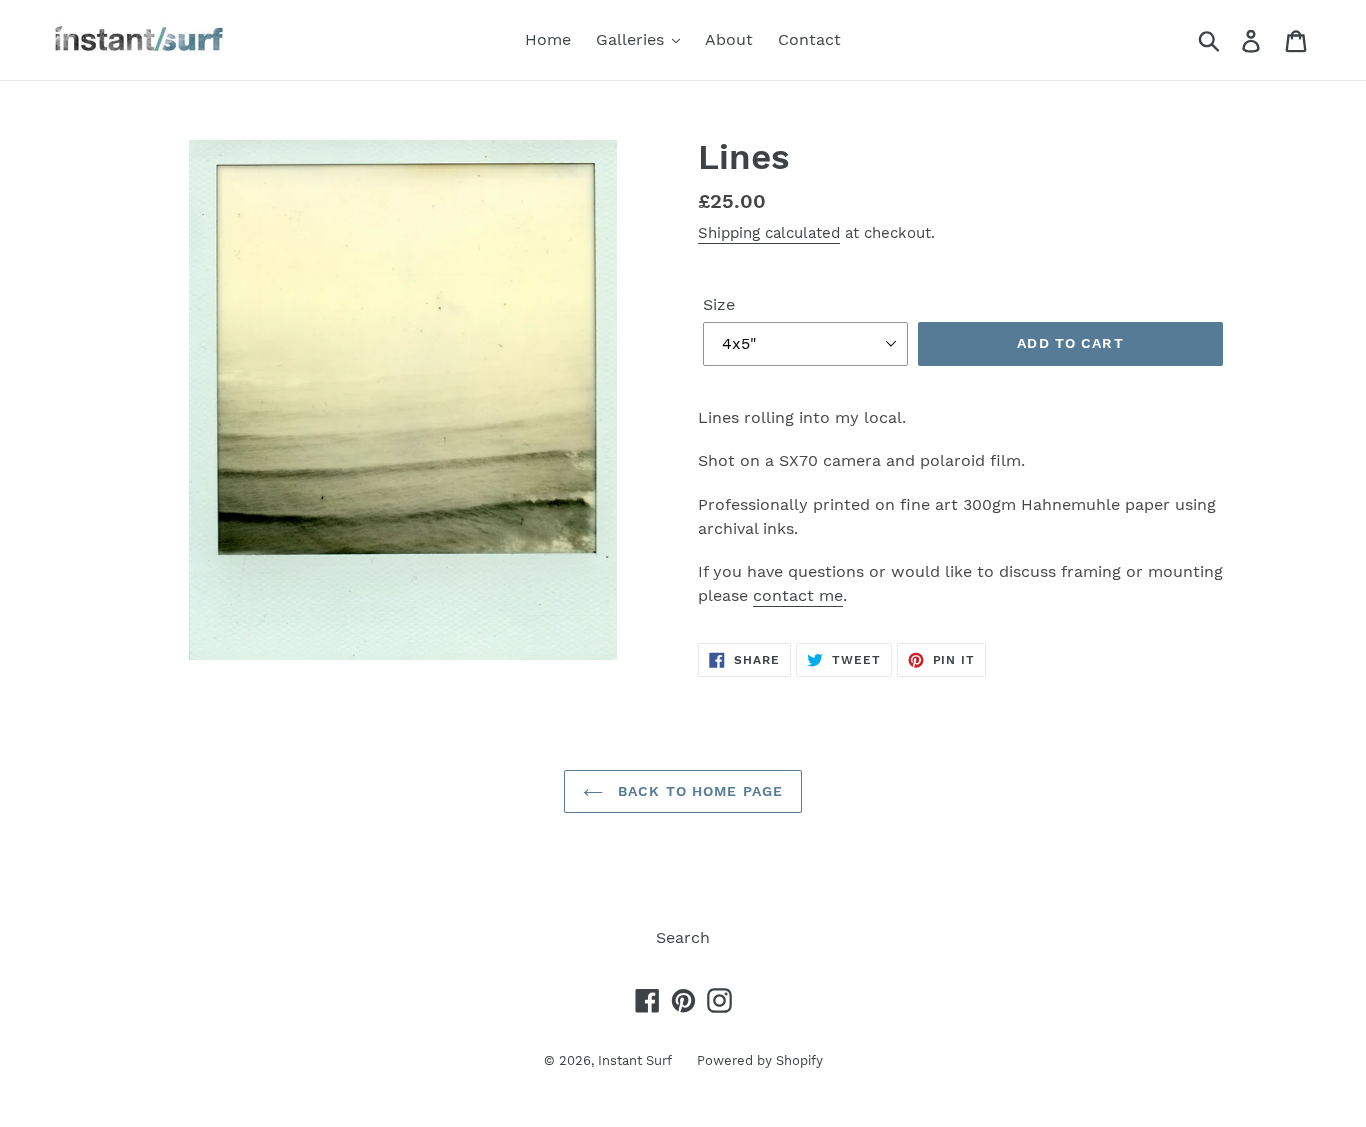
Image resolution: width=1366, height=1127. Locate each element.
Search (683, 937)
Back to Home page (698, 791)
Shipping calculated (769, 233)
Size (719, 304)
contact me (798, 595)
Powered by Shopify (760, 1060)
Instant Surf (635, 1060)
